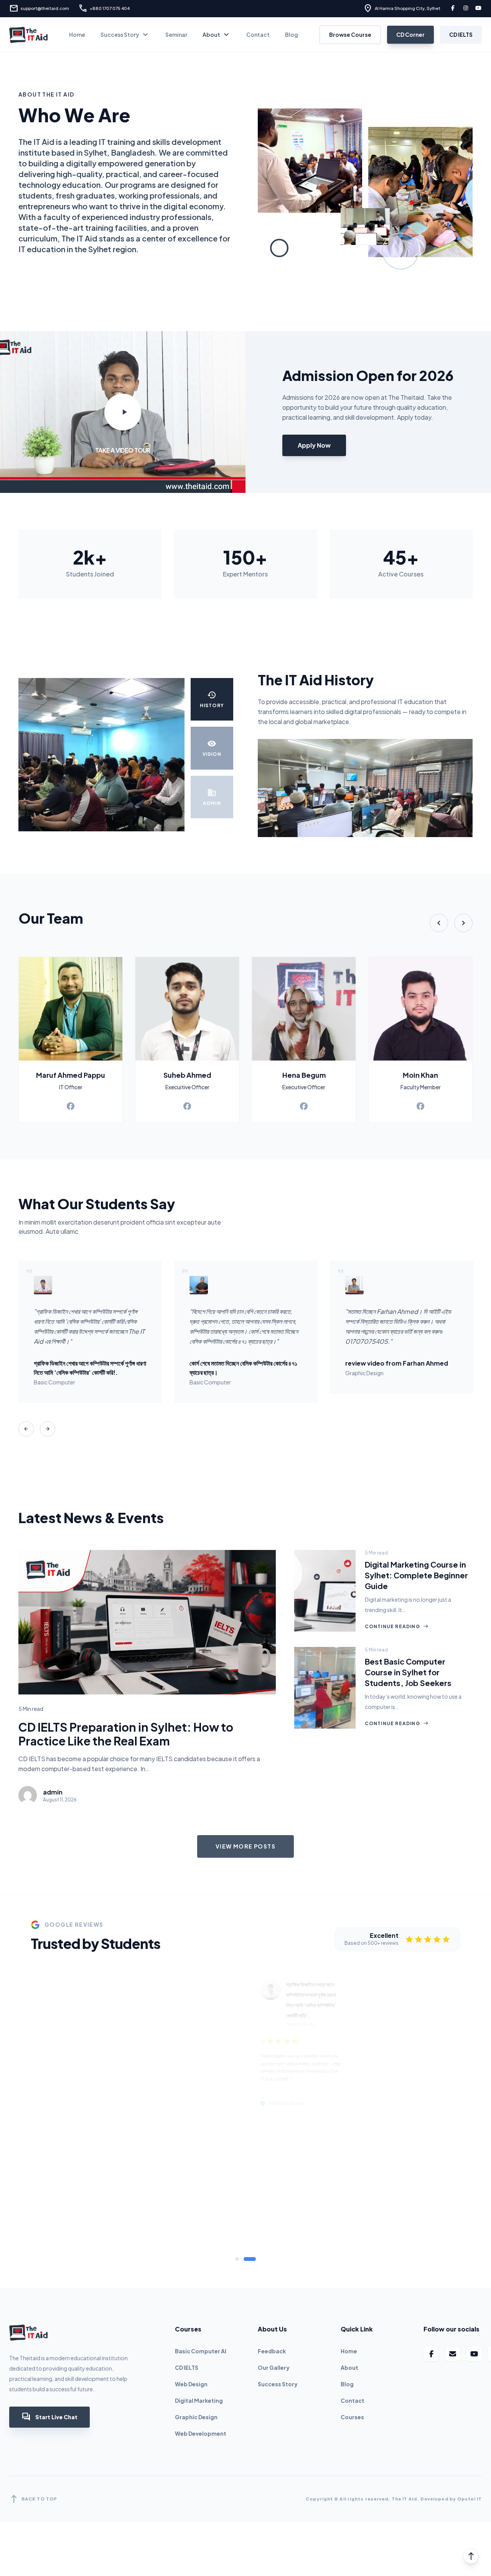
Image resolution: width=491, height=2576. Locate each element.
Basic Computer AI (201, 2237)
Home (77, 34)
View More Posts (245, 1846)
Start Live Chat (49, 2303)
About (217, 35)
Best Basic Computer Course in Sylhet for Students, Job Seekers (408, 1672)
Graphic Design (196, 2303)
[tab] (237, 2145)
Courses (352, 2303)
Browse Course (350, 34)
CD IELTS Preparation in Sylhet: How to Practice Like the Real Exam (126, 1734)
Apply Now (314, 445)
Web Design (191, 2270)
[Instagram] (466, 9)
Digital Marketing (199, 2286)
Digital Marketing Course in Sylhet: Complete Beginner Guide (416, 1575)
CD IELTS (461, 34)
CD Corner (410, 34)
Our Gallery (274, 2253)
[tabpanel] (245, 2047)
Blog (292, 34)
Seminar (176, 34)
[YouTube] (479, 9)
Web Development (201, 2319)
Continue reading (397, 1626)
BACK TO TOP (33, 2385)
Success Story (125, 35)
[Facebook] (453, 9)
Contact (258, 34)
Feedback (272, 2237)
